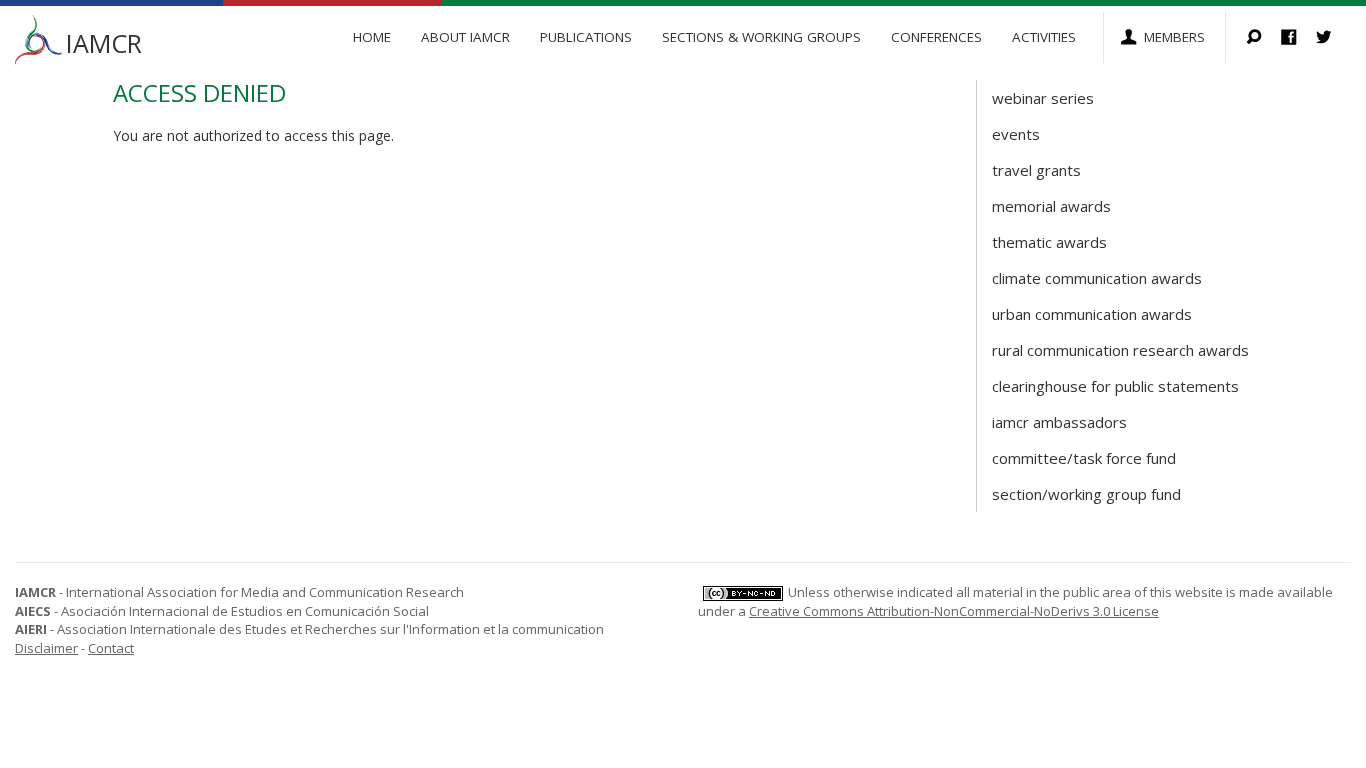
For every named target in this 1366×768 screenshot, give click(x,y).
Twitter (1333, 38)
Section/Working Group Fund (1086, 494)
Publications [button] (586, 37)
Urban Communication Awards (1092, 314)
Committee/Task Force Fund (1084, 458)
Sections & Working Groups (761, 37)
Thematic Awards (1049, 242)
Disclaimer (46, 648)
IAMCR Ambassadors (1059, 422)
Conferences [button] (936, 37)
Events (1016, 134)
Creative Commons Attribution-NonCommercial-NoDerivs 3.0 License (954, 611)
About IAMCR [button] (465, 37)
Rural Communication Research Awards (1120, 350)
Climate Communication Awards (1097, 278)
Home (372, 37)
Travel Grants (1036, 170)
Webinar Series (1043, 98)
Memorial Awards (1051, 206)
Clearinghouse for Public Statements (1115, 386)
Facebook (1298, 38)
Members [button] (1174, 37)
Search (1263, 38)
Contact (111, 648)
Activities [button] (1044, 37)
